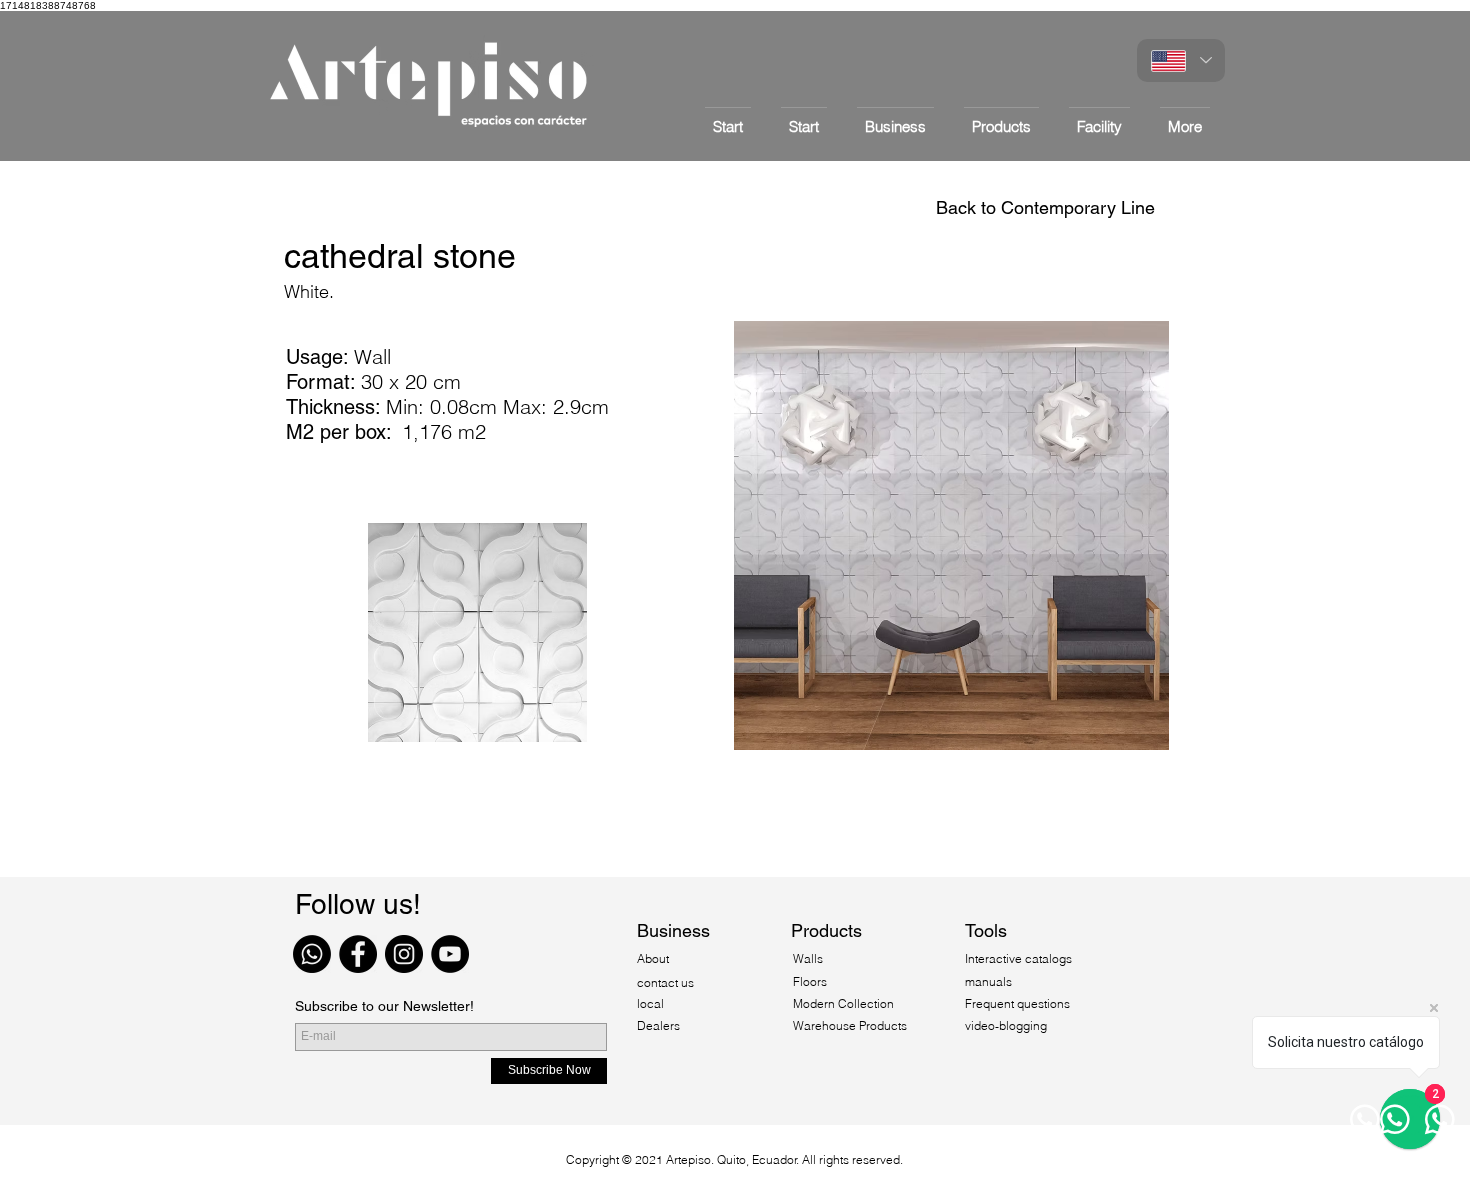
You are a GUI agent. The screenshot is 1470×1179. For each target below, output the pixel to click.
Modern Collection (843, 1003)
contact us (665, 982)
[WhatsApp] (312, 954)
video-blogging (1006, 1025)
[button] (1001, 117)
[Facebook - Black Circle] (358, 954)
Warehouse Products (850, 1025)
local (650, 1003)
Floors (810, 981)
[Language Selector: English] (1181, 60)
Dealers (658, 1025)
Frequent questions (1017, 1003)
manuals (988, 981)
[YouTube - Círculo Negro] (450, 954)
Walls (808, 958)
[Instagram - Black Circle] (404, 954)
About (654, 958)
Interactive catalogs (1018, 958)
